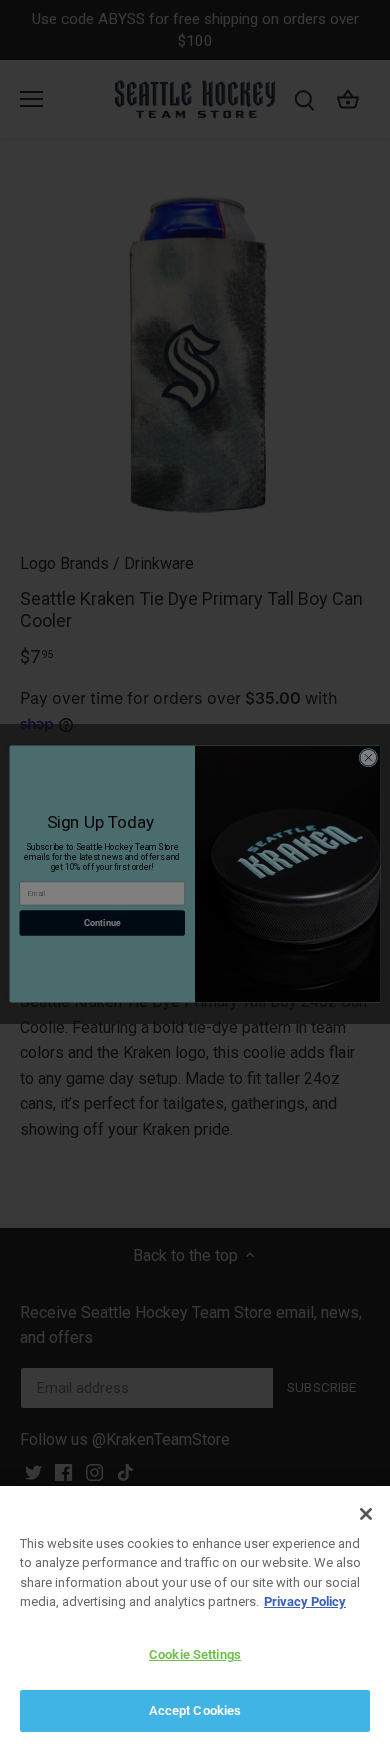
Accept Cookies (195, 1710)
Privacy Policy (305, 1601)
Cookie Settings (195, 1654)
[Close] (366, 1514)
